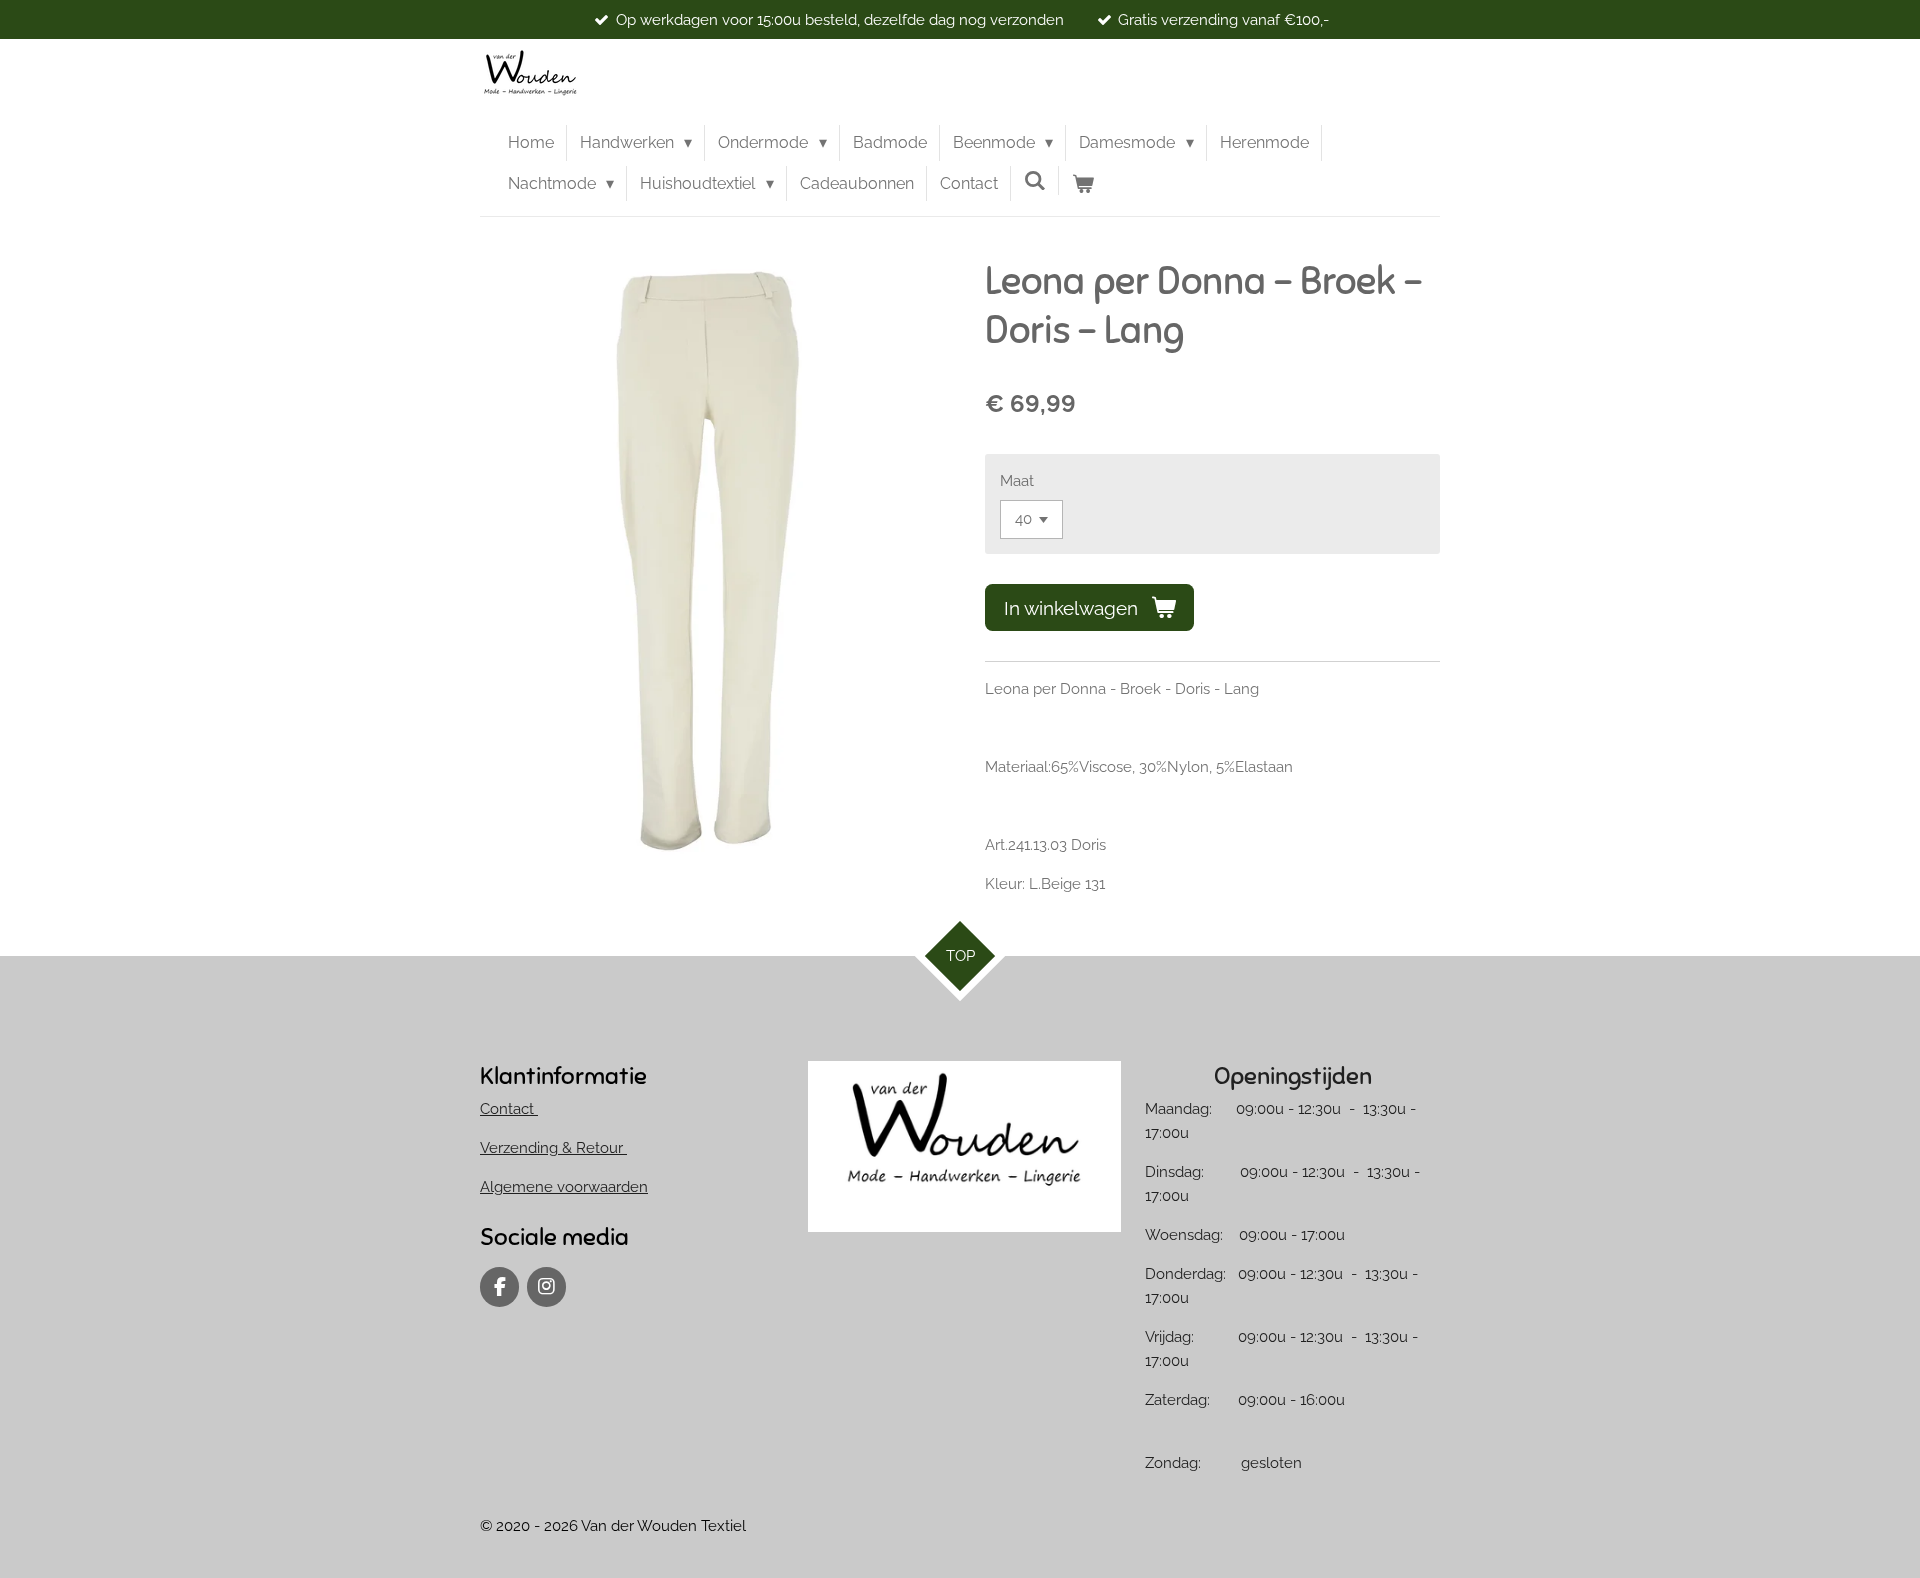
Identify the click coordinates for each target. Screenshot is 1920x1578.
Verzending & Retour (553, 1148)
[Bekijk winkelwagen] (1083, 184)
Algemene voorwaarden (564, 1187)
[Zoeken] (1035, 180)
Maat (1017, 481)
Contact (509, 1109)
